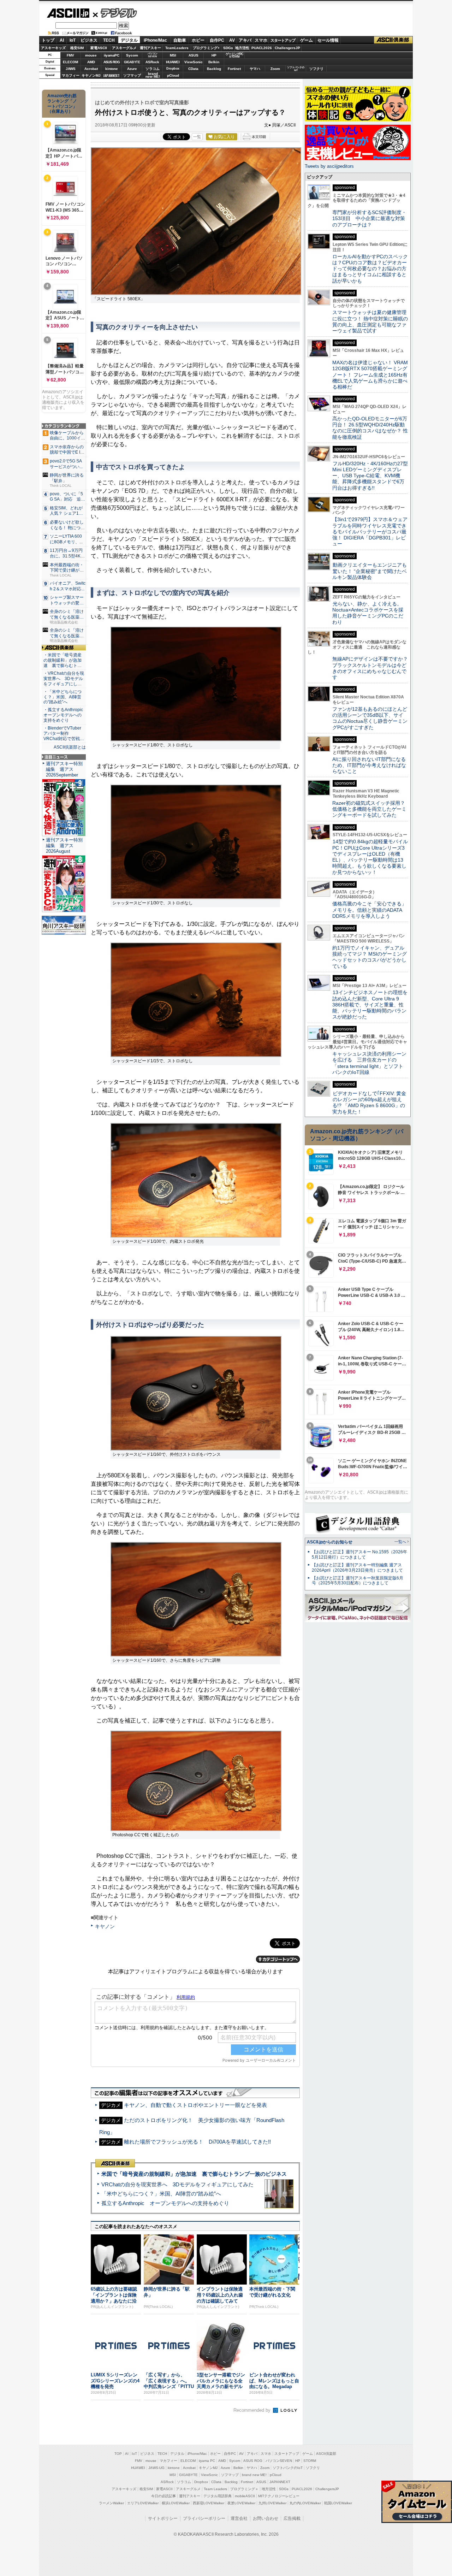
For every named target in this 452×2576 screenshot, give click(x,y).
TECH (109, 40)
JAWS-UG (156, 2468)
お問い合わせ (266, 2518)
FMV (70, 55)
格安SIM (77, 48)
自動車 (180, 40)
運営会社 (239, 2518)
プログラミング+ (206, 48)
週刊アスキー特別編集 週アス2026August (64, 846)
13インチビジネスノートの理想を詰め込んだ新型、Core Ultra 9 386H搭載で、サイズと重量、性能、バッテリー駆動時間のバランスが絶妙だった (370, 1005)
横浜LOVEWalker (176, 2503)
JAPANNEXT (111, 75)
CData (193, 69)
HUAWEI (173, 62)
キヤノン (105, 1926)
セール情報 (328, 40)
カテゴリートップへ (278, 1959)
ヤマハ (255, 69)
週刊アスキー (150, 48)
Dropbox (173, 69)
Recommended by (253, 2410)
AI (62, 40)
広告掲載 (292, 2518)
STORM (310, 2461)
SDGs (228, 48)
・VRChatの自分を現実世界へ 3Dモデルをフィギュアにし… (64, 679)
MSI (173, 55)
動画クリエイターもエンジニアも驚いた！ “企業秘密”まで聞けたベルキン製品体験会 (370, 571)
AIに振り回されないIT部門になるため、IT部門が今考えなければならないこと (369, 765)
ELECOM (70, 62)
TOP (118, 2454)
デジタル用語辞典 (218, 2496)
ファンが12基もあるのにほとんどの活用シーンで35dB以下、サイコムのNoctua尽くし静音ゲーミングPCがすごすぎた (370, 718)
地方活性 (242, 48)
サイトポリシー (163, 2518)
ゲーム (307, 40)
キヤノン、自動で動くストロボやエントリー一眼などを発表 (195, 2105)
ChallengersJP (287, 48)
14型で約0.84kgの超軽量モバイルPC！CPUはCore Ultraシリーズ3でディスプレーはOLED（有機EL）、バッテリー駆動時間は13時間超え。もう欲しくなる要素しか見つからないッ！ (370, 857)
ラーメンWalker (111, 2503)
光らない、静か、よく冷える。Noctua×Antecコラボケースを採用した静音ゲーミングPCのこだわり (368, 613)
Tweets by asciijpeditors (329, 166)
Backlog (214, 69)
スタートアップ (283, 40)
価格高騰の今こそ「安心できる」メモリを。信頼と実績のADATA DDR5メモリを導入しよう (369, 910)
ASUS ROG (112, 62)
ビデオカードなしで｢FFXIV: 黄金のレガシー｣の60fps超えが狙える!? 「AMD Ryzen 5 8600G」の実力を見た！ (369, 1103)
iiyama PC (207, 2461)
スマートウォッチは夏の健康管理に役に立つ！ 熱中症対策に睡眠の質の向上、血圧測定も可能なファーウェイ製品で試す (370, 321)
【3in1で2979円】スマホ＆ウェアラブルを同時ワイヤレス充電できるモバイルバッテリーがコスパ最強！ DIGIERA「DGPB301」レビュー (370, 531)
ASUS (194, 55)
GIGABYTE (132, 62)
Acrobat (91, 69)
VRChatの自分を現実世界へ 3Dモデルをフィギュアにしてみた (177, 2184)
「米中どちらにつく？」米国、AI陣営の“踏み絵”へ (161, 2194)
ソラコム (153, 69)
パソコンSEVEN (153, 55)
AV (232, 40)
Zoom (275, 69)
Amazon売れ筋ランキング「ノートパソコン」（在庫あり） (62, 104)
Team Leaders (215, 2489)
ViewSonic (194, 62)
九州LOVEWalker (272, 2503)
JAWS (71, 69)
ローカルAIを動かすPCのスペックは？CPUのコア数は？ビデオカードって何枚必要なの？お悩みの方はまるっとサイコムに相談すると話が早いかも (370, 269)
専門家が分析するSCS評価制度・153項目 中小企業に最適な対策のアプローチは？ (369, 218)
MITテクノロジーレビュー (279, 2496)
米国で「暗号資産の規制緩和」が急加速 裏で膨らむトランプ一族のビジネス (194, 2174)
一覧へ (400, 1542)
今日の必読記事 (163, 2496)
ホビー (198, 40)
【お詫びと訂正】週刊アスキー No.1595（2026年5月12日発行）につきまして (359, 1555)
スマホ (261, 40)
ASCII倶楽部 (393, 40)
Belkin (214, 62)
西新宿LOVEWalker (209, 2503)
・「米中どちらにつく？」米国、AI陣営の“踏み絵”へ (63, 697)
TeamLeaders (177, 48)
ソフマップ (132, 75)
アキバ (245, 40)
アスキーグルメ (124, 48)
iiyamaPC (111, 55)
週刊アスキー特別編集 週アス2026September (64, 769)
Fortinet (234, 69)
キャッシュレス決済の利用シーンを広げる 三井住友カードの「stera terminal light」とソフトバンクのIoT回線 (369, 1063)
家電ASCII (99, 48)
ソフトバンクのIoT (296, 69)
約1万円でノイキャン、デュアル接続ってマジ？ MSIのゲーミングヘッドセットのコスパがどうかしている (370, 957)
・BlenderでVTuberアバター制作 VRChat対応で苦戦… (64, 733)
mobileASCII (245, 2496)
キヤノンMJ (91, 75)
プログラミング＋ (244, 2489)
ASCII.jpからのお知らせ (330, 1542)
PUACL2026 (262, 48)
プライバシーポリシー (204, 2518)
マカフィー (71, 75)
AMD (91, 62)
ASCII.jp (68, 13)
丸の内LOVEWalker (305, 2503)
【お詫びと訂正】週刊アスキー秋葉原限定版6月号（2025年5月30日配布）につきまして (358, 1581)
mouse (91, 55)
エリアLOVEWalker (143, 2503)
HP (214, 55)
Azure (132, 69)
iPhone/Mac (155, 40)
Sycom (132, 55)
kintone (112, 69)
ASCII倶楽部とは (70, 747)
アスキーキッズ (53, 48)
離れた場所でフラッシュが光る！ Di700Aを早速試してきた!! (197, 2142)
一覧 (197, 137)
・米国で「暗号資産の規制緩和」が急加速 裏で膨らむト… (63, 660)
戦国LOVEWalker (338, 2503)
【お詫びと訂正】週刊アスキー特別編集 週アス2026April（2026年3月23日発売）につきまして (357, 1568)
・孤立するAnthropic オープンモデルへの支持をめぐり (64, 715)
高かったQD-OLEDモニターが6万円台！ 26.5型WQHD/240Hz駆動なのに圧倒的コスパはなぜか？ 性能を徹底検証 (370, 428)
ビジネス (89, 40)
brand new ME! (254, 2475)
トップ (48, 40)
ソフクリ (316, 69)
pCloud (173, 75)
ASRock (152, 62)
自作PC (217, 40)
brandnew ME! (153, 75)
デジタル (115, 13)
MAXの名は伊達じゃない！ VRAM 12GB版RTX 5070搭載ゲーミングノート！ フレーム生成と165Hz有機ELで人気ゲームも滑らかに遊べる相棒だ (370, 375)
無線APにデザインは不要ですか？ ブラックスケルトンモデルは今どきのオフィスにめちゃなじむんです (373, 668)
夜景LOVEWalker (241, 2503)
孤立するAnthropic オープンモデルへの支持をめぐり (165, 2203)
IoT (73, 40)
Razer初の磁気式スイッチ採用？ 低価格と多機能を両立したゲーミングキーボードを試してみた (371, 809)
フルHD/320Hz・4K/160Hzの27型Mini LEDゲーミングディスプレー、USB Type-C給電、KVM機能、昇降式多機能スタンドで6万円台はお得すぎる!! (370, 476)
